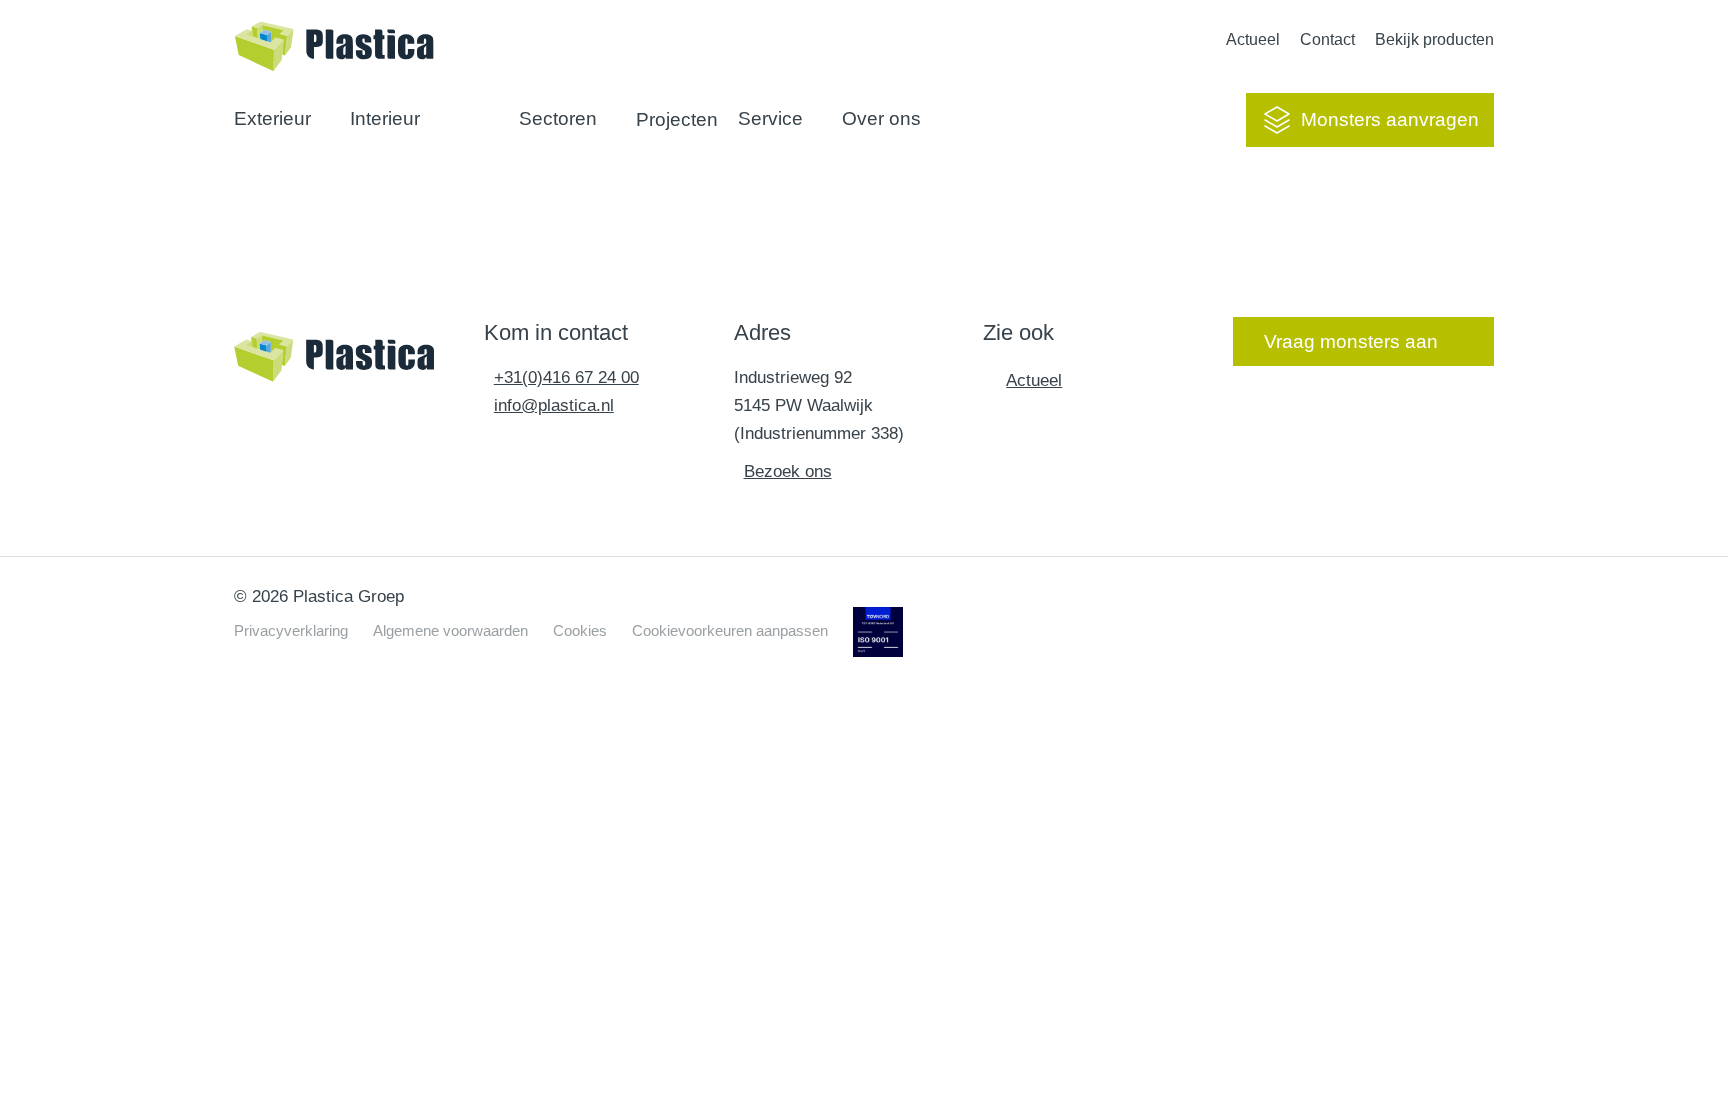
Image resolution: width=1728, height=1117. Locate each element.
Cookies (580, 630)
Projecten (677, 119)
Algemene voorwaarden (450, 630)
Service (770, 118)
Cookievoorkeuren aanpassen (730, 630)
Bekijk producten (1434, 39)
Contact (1327, 39)
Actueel (1253, 39)
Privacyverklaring (291, 630)
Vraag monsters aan (1351, 341)
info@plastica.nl (554, 405)
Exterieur (272, 118)
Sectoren (558, 118)
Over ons (881, 118)
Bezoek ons (788, 471)
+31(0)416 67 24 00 (566, 377)
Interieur (385, 118)
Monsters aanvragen (1390, 119)
